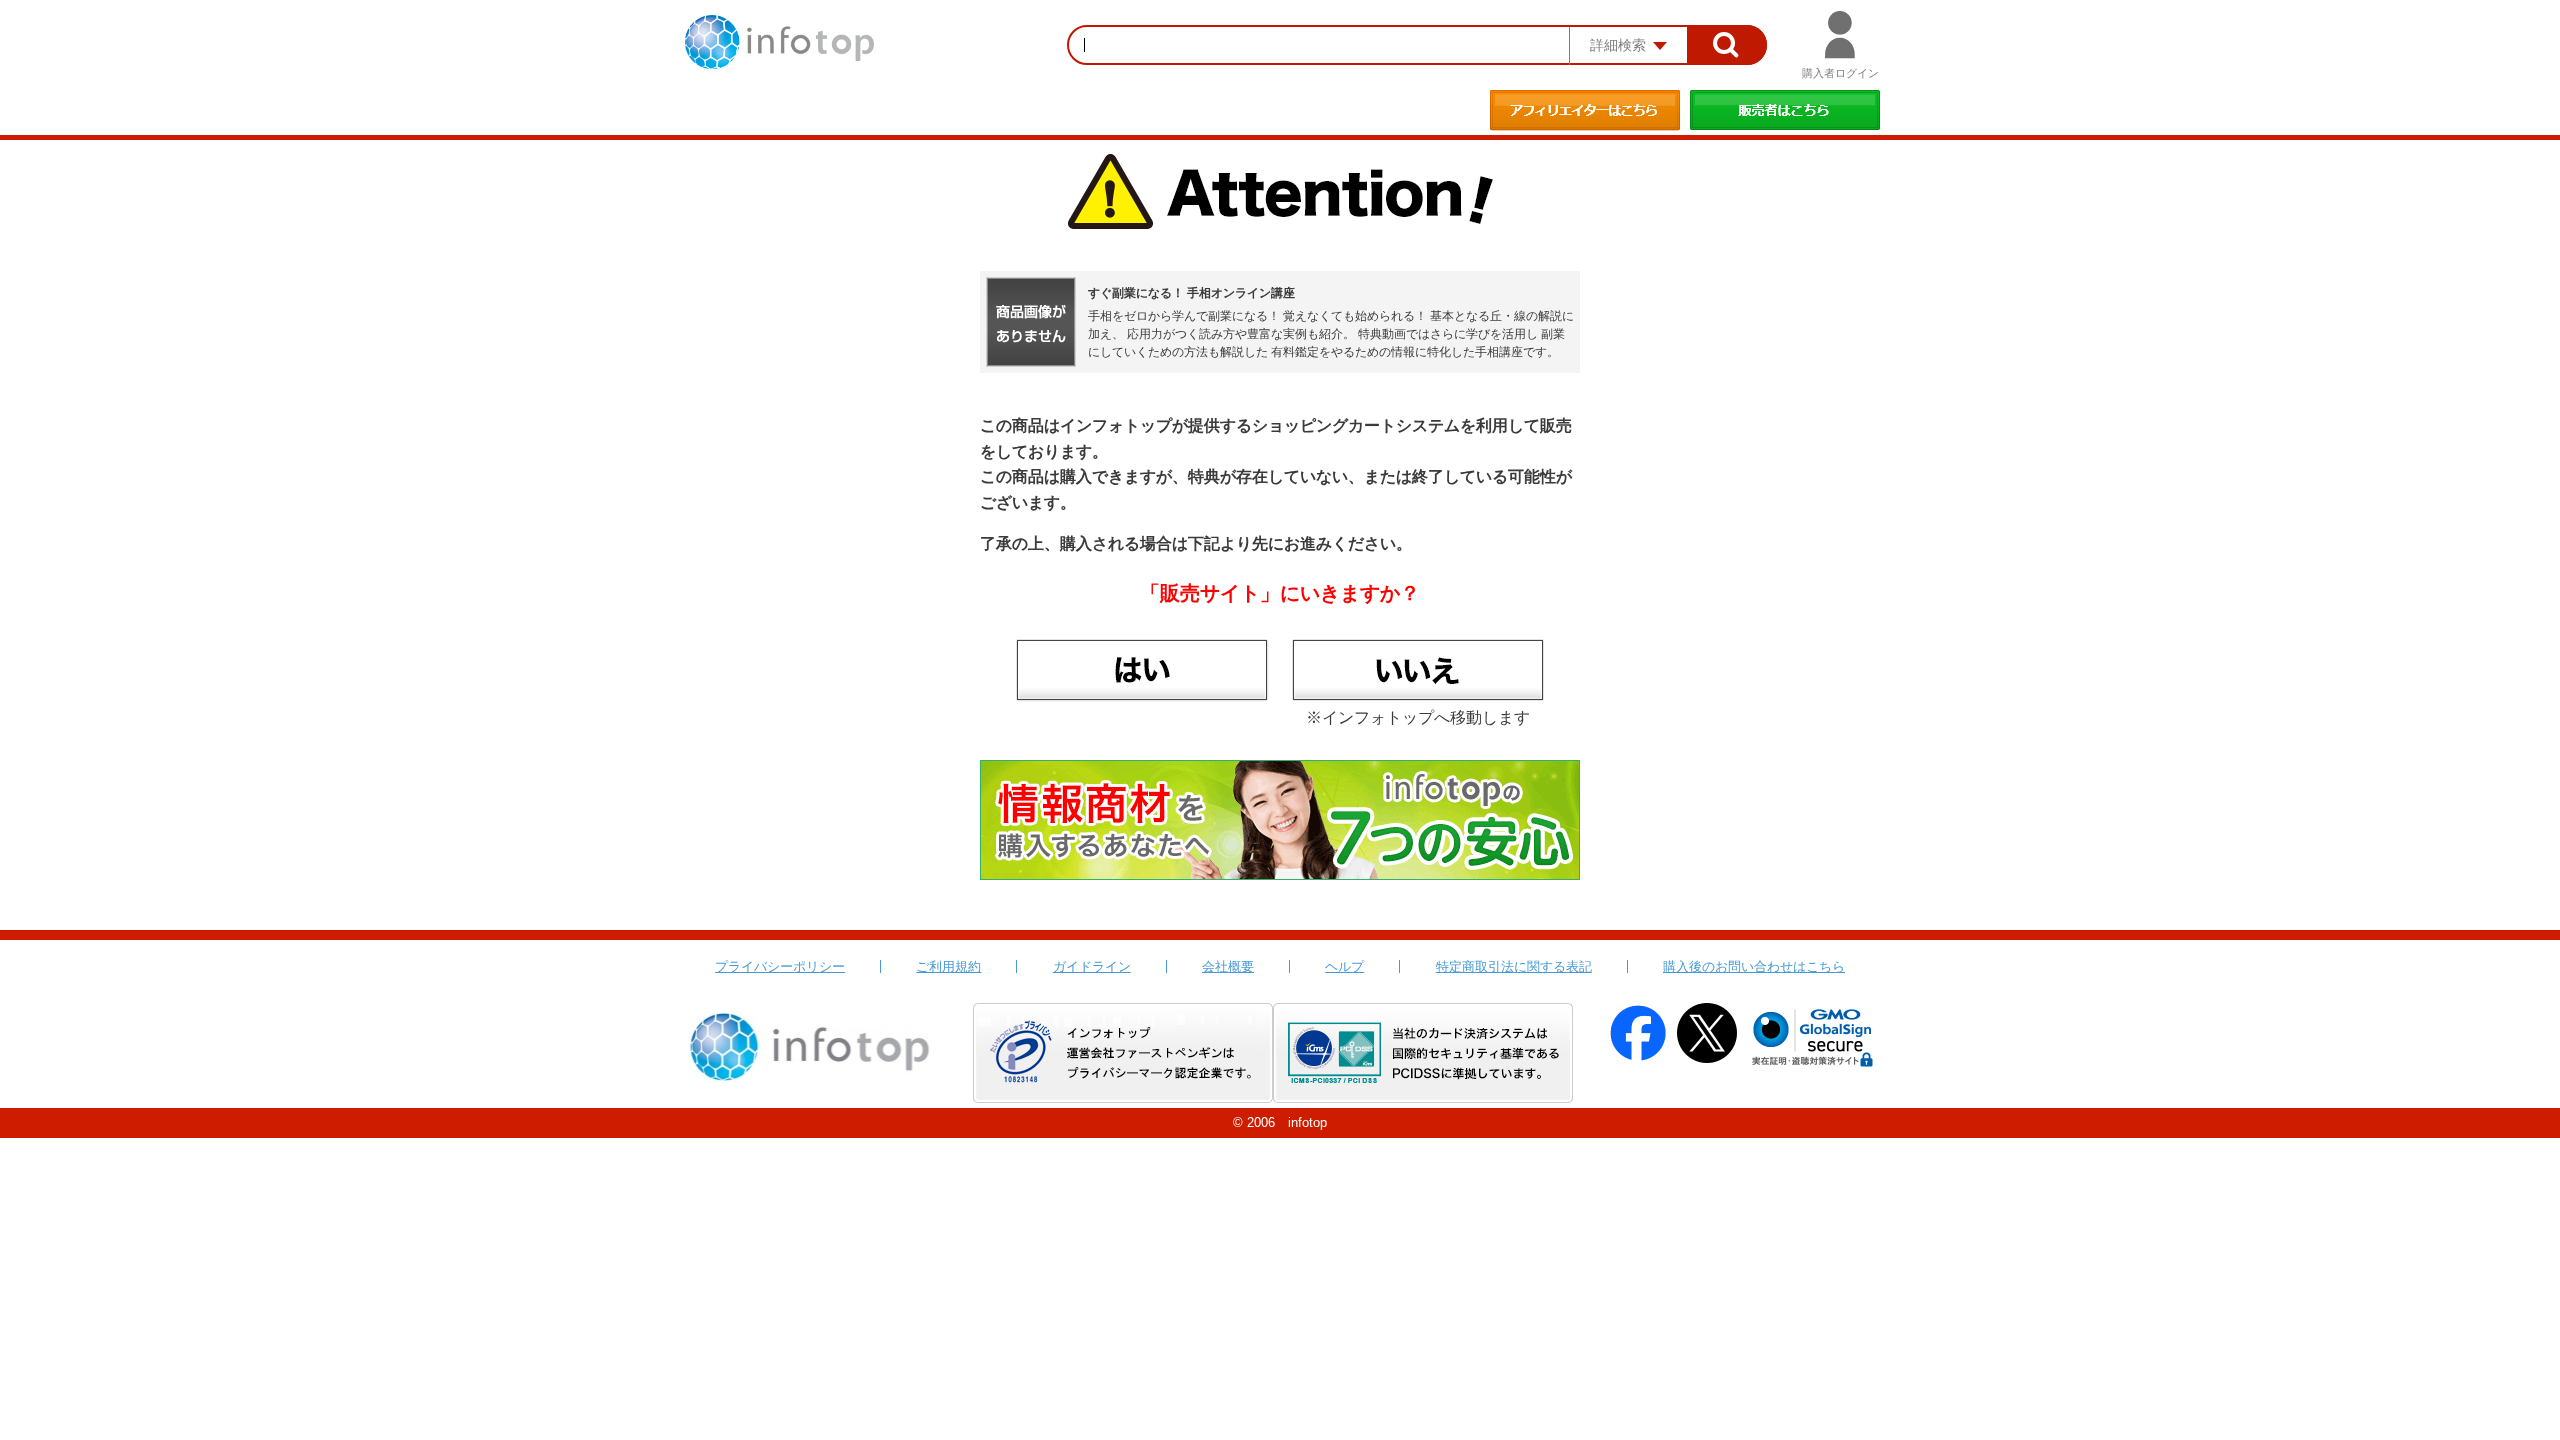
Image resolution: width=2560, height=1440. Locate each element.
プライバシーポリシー (780, 966)
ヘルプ (1344, 966)
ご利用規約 (948, 966)
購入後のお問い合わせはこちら (1754, 966)
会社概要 (1228, 966)
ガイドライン (1092, 966)
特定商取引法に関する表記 (1514, 966)
